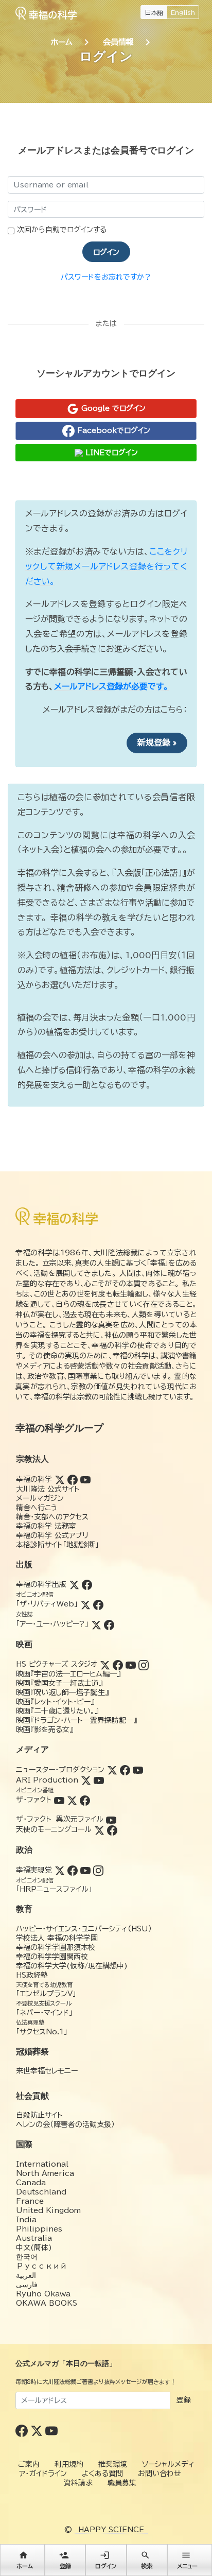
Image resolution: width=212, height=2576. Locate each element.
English (183, 12)
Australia (34, 2238)
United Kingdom (48, 2210)
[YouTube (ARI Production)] (99, 1780)
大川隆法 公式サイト (48, 1489)
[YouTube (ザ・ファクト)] (59, 1800)
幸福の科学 (34, 1479)
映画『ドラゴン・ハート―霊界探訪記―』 (76, 1720)
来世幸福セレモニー (47, 2071)
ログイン (106, 252)
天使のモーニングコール (54, 1829)
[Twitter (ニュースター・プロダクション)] (112, 1770)
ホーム (62, 42)
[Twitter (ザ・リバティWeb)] (85, 1604)
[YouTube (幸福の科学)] (85, 1479)
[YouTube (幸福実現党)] (85, 1870)
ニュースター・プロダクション (60, 1770)
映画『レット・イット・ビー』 (55, 1702)
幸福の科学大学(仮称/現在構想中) (72, 1966)
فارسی (27, 2285)
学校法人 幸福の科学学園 (57, 1938)
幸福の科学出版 (41, 1584)
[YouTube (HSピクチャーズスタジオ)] (131, 1664)
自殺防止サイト (39, 2115)
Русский (41, 2266)
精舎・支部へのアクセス (52, 1517)
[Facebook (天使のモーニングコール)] (112, 1829)
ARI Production (47, 1780)
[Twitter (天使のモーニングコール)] (99, 1829)
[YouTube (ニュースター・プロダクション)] (138, 1770)
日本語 (154, 12)
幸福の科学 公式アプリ (52, 1535)
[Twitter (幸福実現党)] (60, 1870)
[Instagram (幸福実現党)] (98, 1870)
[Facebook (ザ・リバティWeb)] (98, 1604)
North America (45, 2173)
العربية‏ (26, 2275)
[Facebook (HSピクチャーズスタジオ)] (118, 1664)
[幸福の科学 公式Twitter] (38, 2430)
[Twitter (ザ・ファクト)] (72, 1800)
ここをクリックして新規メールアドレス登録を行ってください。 (106, 566)
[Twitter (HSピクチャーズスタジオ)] (105, 1664)
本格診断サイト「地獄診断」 (57, 1545)
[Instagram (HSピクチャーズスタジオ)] (144, 1664)
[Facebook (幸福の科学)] (73, 1479)
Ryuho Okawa (43, 2294)
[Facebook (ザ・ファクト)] (85, 1800)
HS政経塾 (32, 1975)
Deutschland (41, 2192)
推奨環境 (113, 2464)
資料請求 (78, 2483)
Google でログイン (112, 408)
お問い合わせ (160, 2474)
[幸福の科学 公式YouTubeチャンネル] (51, 2430)
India (26, 2220)
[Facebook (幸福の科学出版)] (87, 1584)
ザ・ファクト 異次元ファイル (60, 1819)
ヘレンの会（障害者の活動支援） (65, 2124)
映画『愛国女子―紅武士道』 (59, 1683)
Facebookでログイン (112, 430)
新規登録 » (157, 742)
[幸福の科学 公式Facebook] (23, 2430)
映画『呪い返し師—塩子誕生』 (62, 1692)
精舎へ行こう (37, 1508)
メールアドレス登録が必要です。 (111, 686)
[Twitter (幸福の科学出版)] (74, 1584)
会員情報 (118, 42)
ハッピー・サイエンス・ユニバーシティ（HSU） (84, 1929)
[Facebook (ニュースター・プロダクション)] (125, 1770)
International (42, 2164)
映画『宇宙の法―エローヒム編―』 (68, 1674)
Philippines (39, 2229)
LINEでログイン (110, 453)
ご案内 (29, 2464)
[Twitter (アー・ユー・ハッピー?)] (96, 1624)
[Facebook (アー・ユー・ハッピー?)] (109, 1624)
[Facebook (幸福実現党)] (73, 1870)
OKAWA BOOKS (47, 2303)
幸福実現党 (34, 1870)
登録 (184, 2400)
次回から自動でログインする (62, 230)
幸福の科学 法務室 (46, 1526)
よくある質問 (102, 2474)
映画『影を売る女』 (45, 1730)
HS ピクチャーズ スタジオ (57, 1664)
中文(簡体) (34, 2247)
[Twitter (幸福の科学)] (60, 1479)
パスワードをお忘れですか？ (106, 277)
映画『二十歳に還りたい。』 (57, 1711)
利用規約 (69, 2464)
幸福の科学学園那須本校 (56, 1947)
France (30, 2201)
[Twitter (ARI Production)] (86, 1780)
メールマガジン (40, 1498)
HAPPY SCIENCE (111, 2530)
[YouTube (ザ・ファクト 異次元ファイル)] (111, 1819)
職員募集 (122, 2483)
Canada (31, 2183)
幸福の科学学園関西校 (52, 1957)
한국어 (27, 2257)
